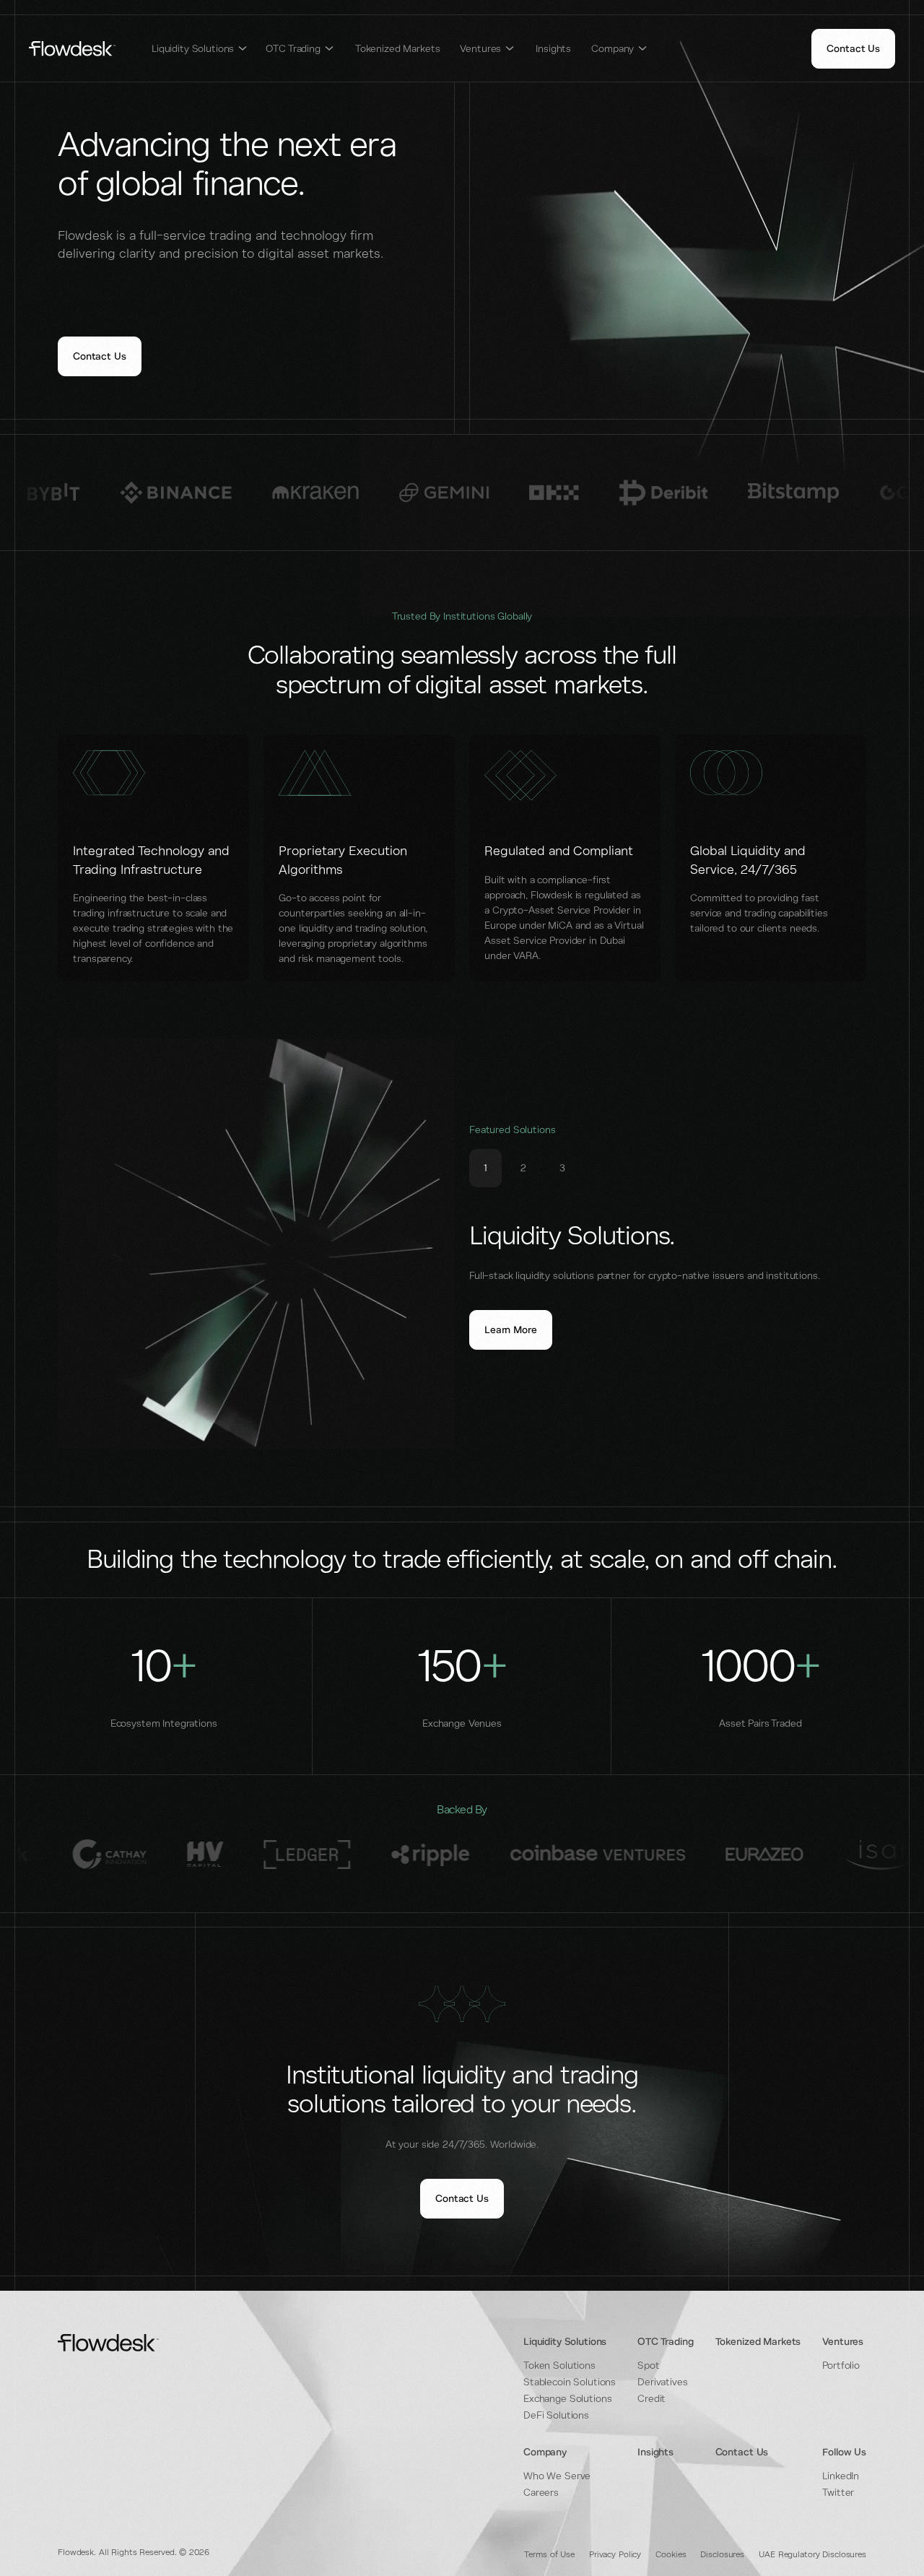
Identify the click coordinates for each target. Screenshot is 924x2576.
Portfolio (841, 2365)
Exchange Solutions (567, 2399)
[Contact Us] (853, 49)
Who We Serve (557, 2476)
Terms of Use (549, 2555)
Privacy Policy (615, 2555)
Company (545, 2452)
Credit (651, 2399)
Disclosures (722, 2555)
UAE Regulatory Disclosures (812, 2555)
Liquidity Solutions (565, 2342)
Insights (553, 49)
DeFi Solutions (556, 2415)
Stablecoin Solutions (570, 2382)
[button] (200, 49)
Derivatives (662, 2382)
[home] (72, 49)
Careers (541, 2493)
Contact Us (742, 2452)
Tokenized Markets (398, 49)
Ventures (843, 2342)
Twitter (838, 2493)
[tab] (485, 1168)
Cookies (671, 2555)
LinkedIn (841, 2476)
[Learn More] (511, 1330)
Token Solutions (559, 2365)
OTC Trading (665, 2342)
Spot (648, 2365)
